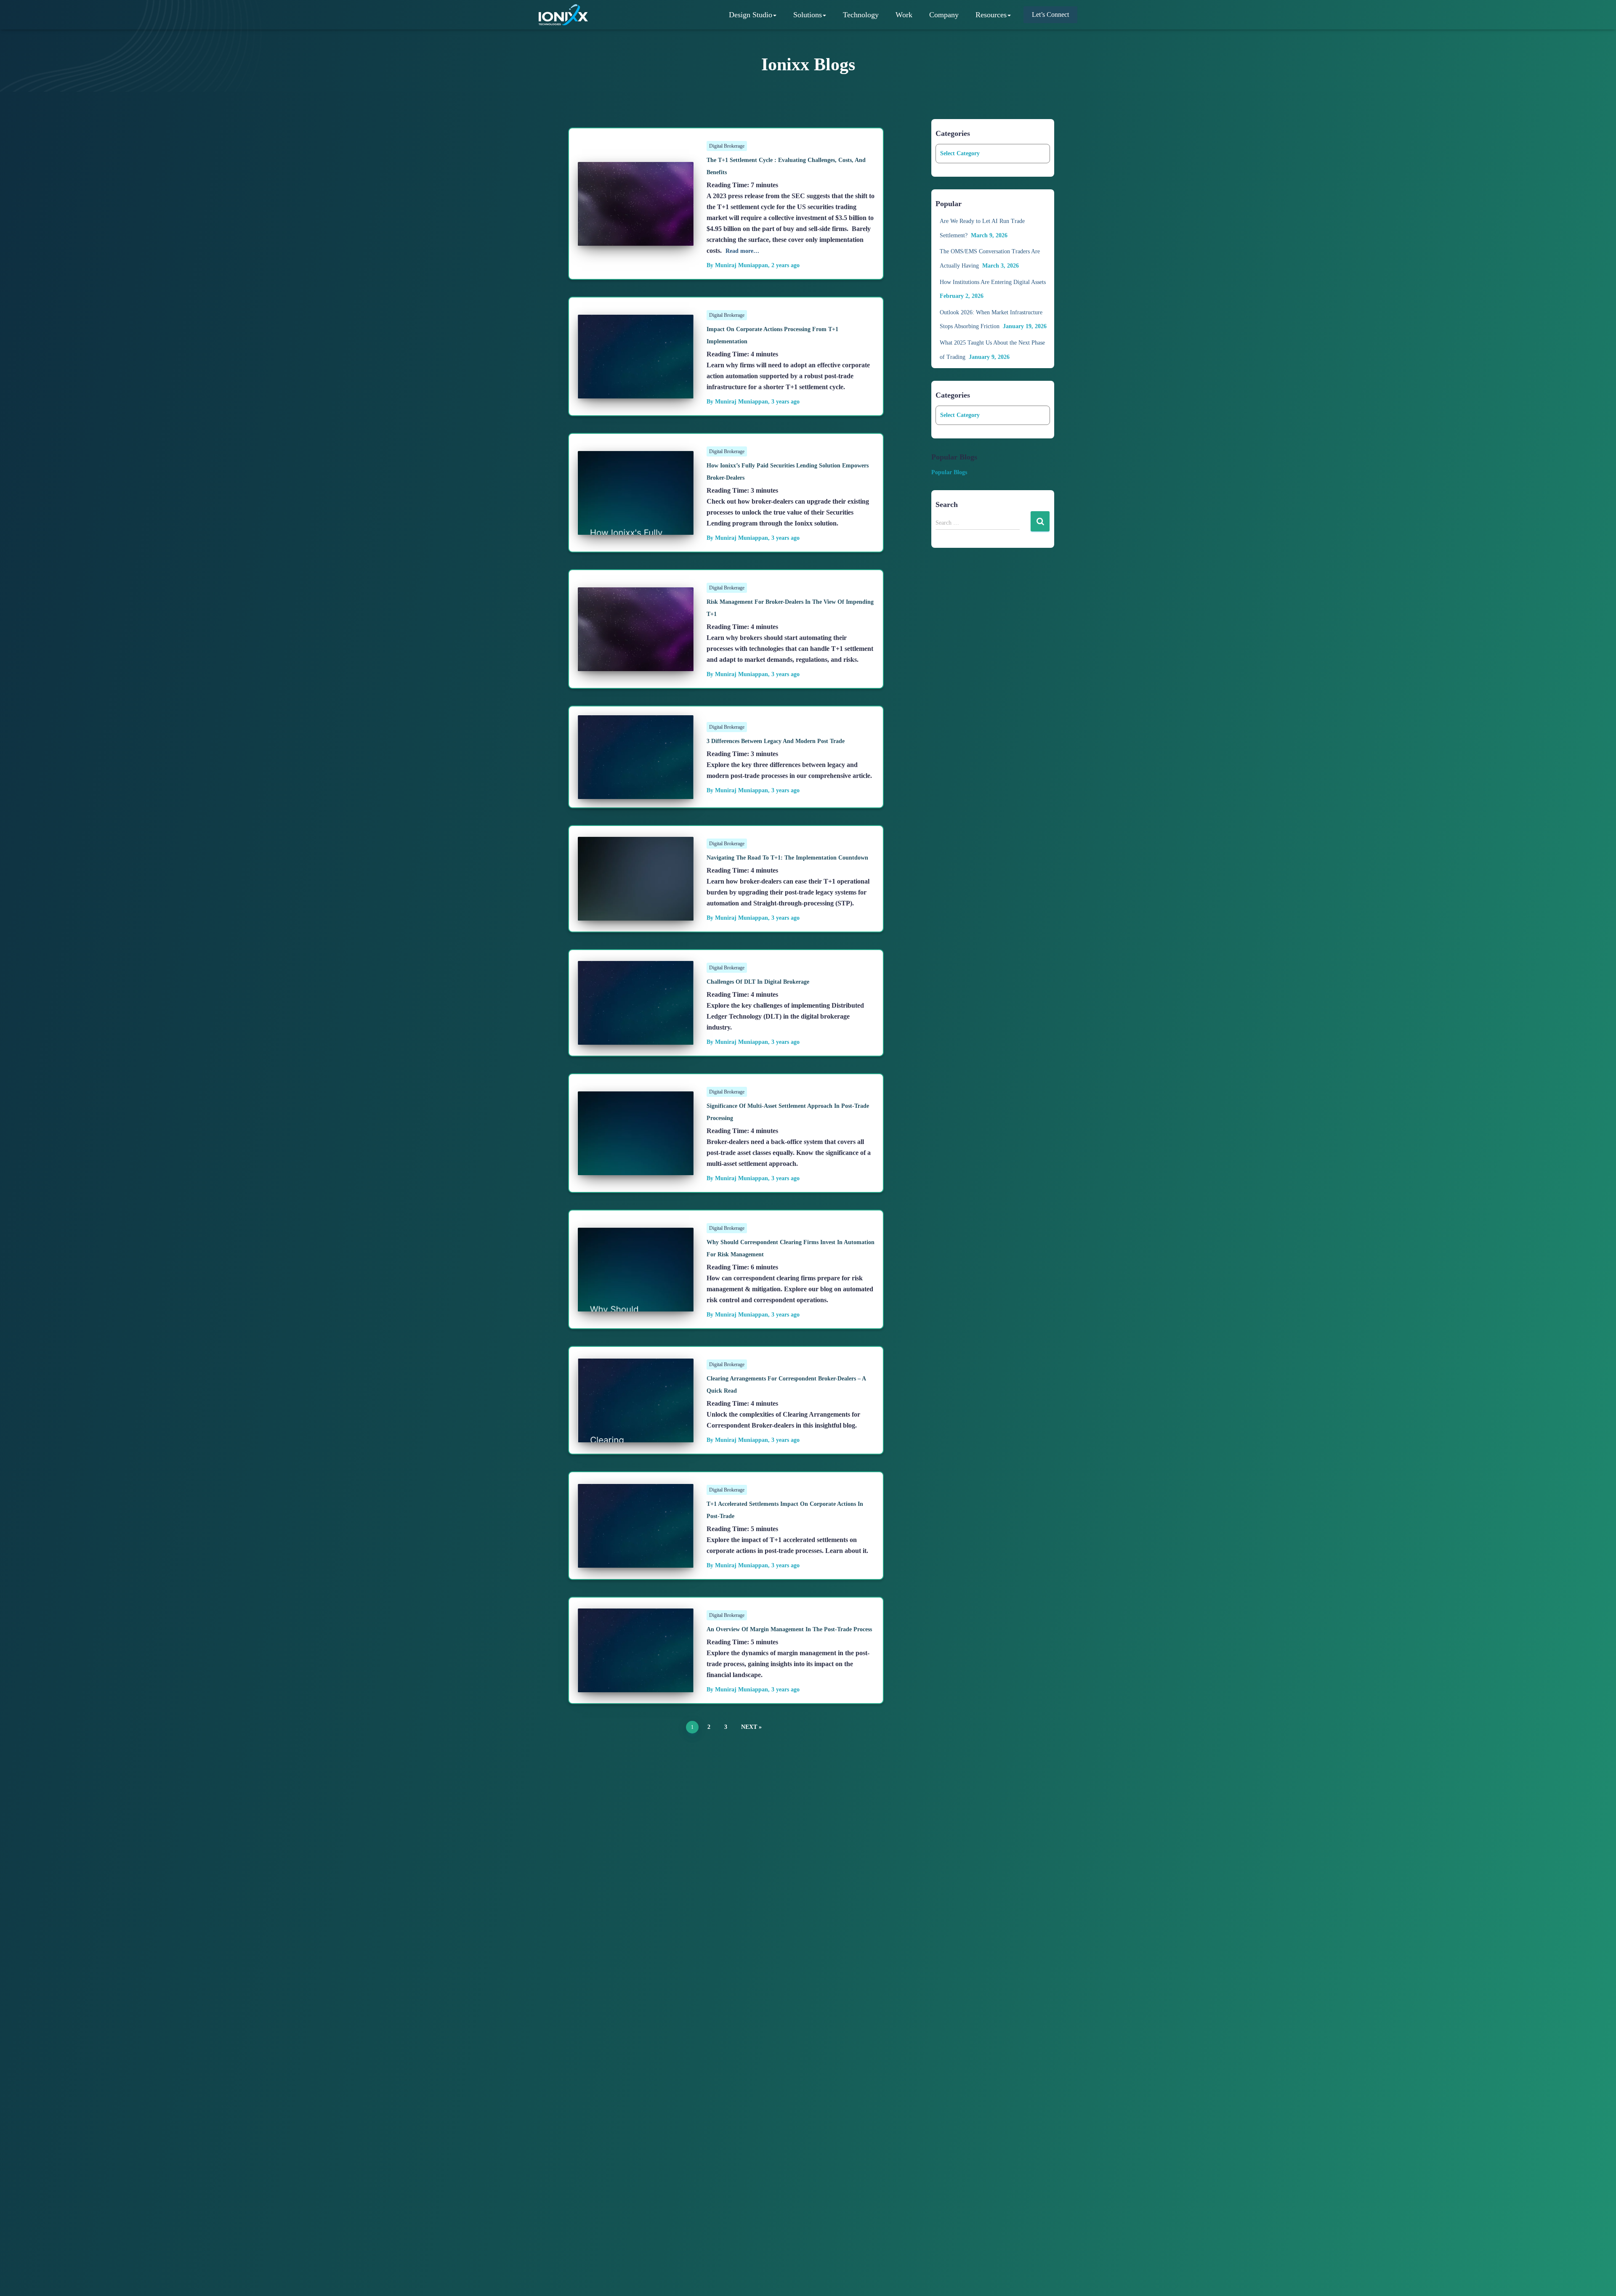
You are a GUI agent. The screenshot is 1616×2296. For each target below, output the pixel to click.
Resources (991, 15)
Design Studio (751, 15)
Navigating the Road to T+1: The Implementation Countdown (787, 858)
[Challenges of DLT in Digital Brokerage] (636, 1038)
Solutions (808, 15)
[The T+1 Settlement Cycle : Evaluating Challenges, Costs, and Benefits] (636, 239)
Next (749, 1727)
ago (785, 265)
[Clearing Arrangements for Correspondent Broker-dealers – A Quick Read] (636, 1436)
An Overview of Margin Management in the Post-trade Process (789, 1629)
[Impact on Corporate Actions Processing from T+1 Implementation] (636, 392)
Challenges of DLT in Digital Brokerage (758, 982)
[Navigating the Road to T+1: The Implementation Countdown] (636, 914)
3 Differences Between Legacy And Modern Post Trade (776, 741)
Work (904, 15)
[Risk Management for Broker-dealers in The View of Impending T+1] (636, 665)
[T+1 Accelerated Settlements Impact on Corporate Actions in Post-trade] (636, 1561)
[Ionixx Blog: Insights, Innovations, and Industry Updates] (563, 15)
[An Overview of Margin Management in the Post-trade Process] (636, 1686)
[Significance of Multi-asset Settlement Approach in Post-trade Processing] (636, 1169)
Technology (861, 15)
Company (944, 15)
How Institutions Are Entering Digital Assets (993, 282)
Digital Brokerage (727, 146)
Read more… (742, 251)
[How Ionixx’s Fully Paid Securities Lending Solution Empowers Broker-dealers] (636, 528)
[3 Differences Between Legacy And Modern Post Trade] (636, 792)
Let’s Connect (1050, 15)
